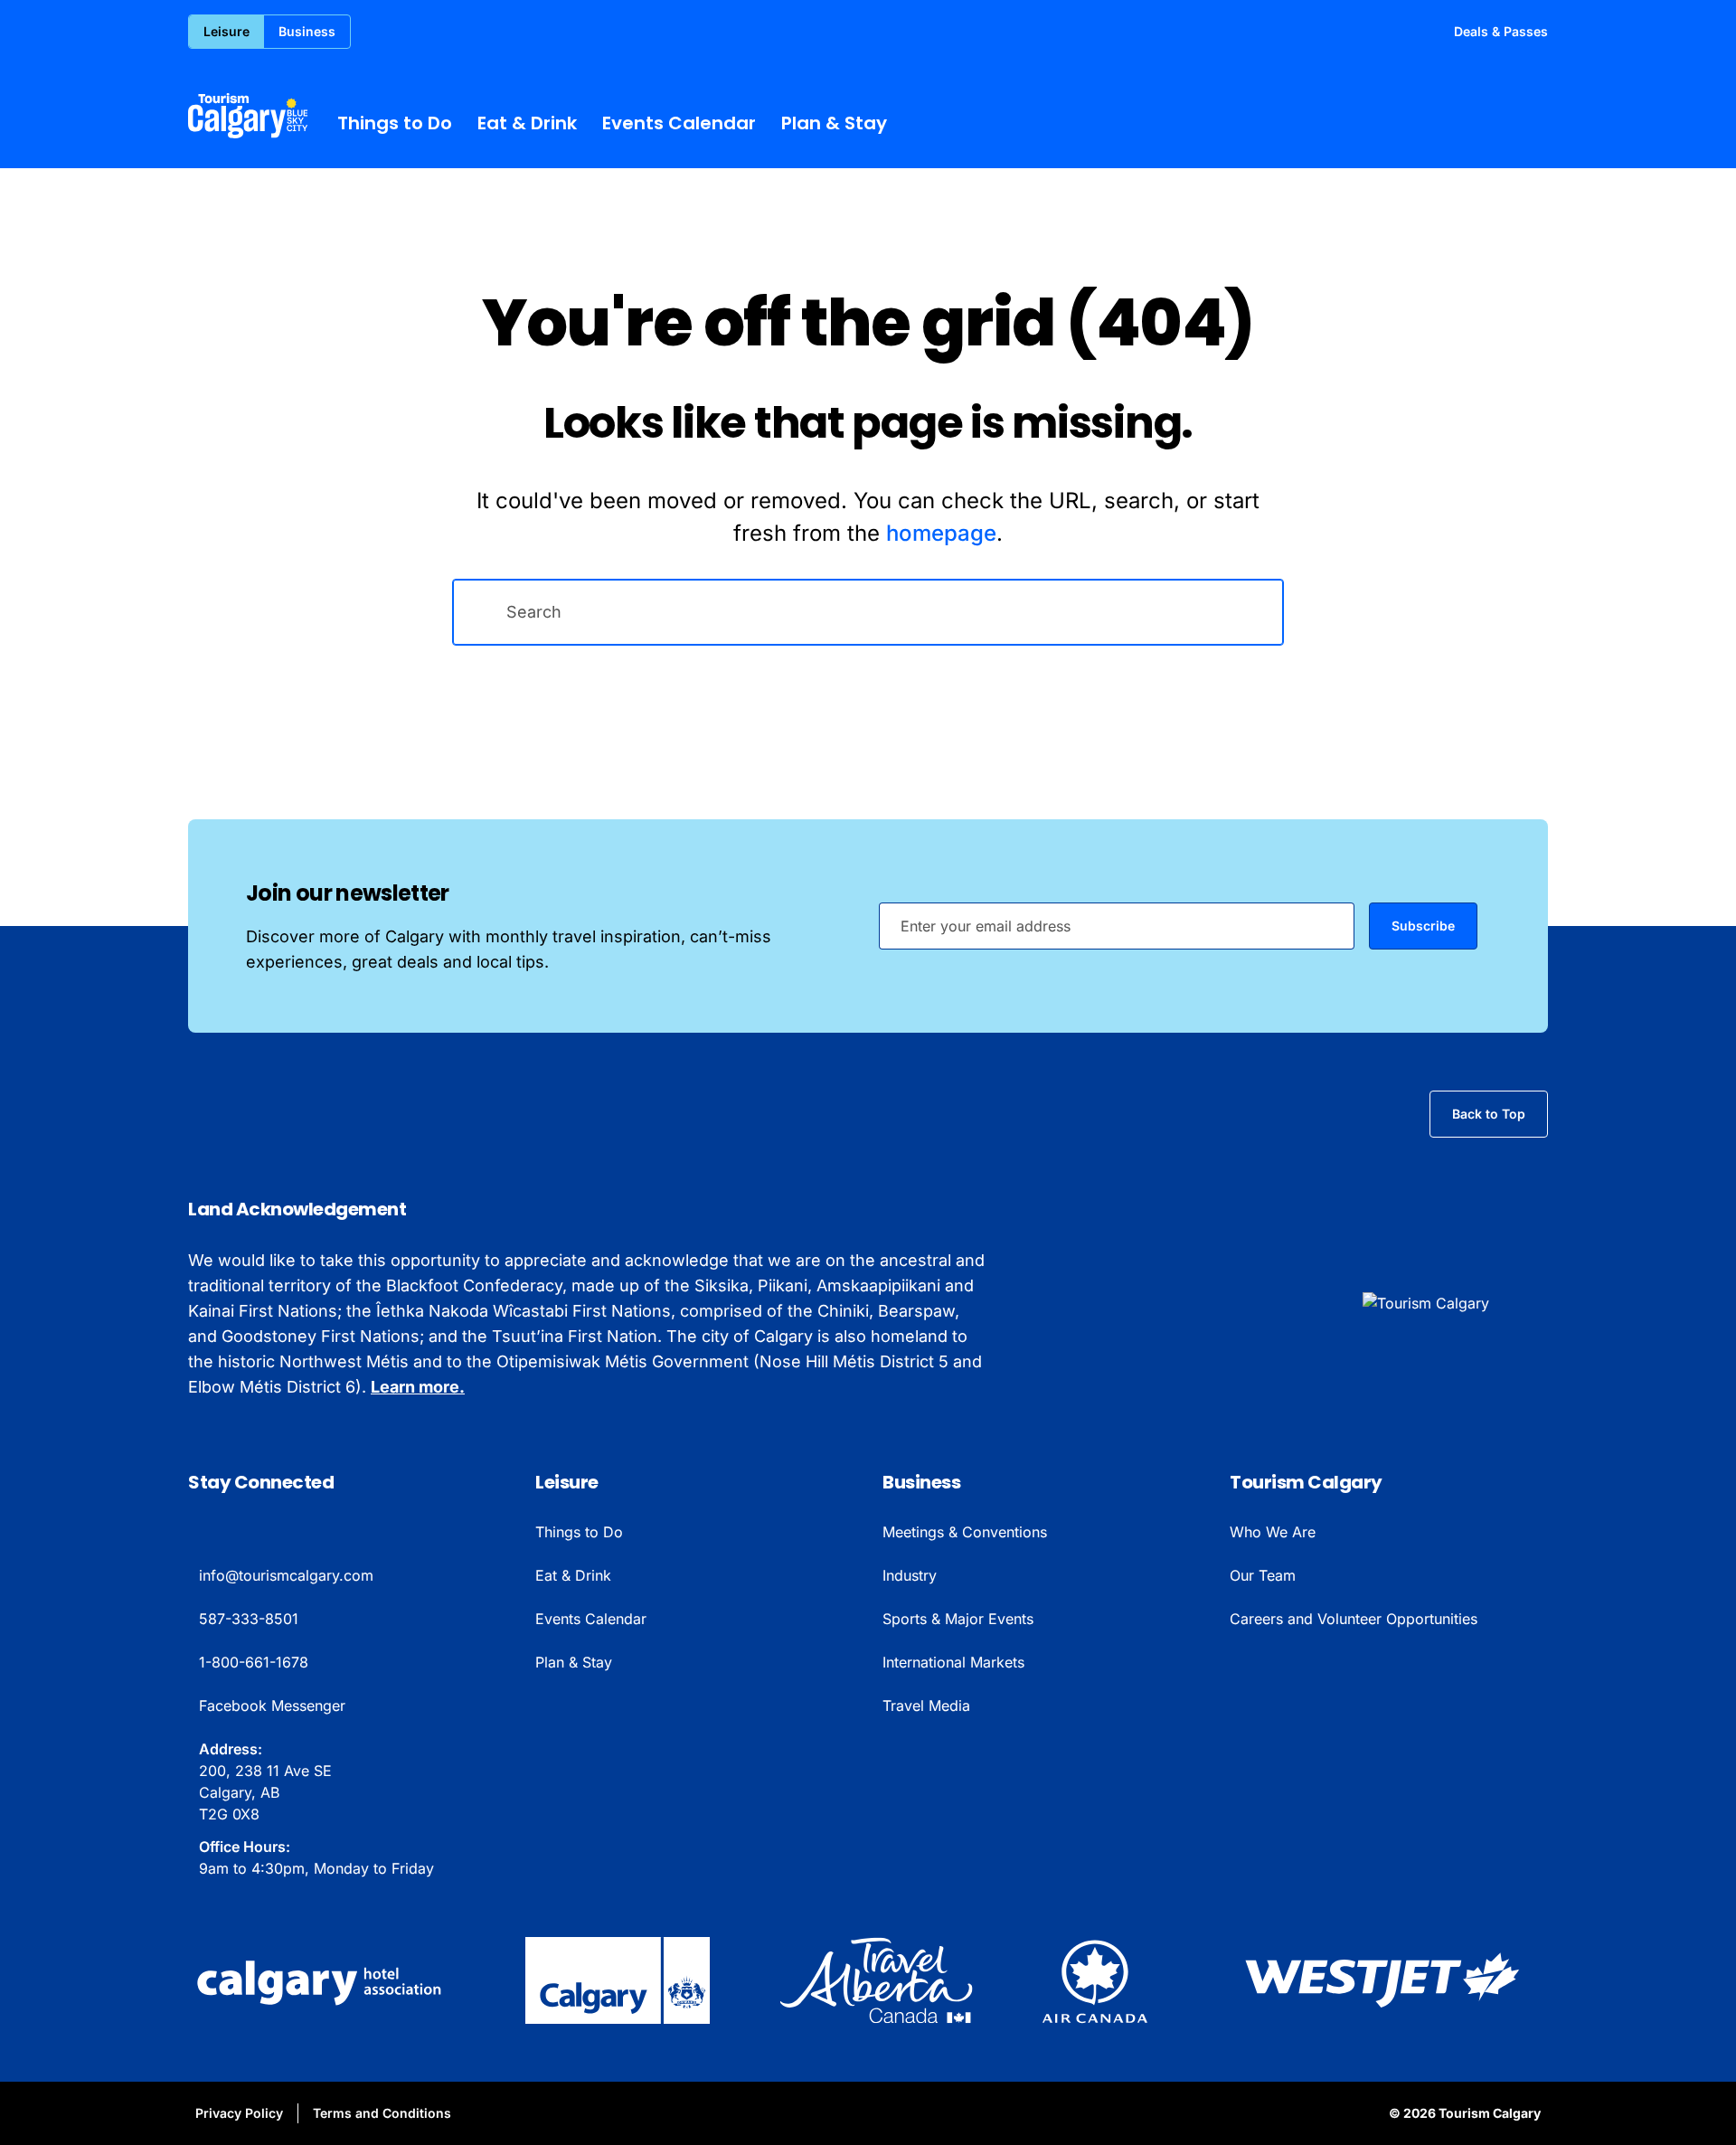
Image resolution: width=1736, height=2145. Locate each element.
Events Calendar (679, 123)
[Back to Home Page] (1455, 1303)
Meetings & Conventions (965, 1532)
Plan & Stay (834, 123)
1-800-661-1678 (254, 1662)
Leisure (226, 31)
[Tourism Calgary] (248, 116)
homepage (941, 533)
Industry (910, 1575)
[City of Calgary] (618, 1980)
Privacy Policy (239, 2113)
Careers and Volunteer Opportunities (1354, 1619)
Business (307, 31)
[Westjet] (1382, 1980)
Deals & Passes (1501, 31)
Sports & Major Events (958, 1619)
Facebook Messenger (272, 1706)
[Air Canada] (1095, 1980)
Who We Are (1273, 1532)
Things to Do (395, 123)
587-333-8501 (249, 1619)
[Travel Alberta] (876, 1980)
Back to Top (1489, 1114)
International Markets (953, 1662)
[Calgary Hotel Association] (322, 1980)
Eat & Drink (527, 123)
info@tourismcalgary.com (286, 1575)
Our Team (1263, 1575)
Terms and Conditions (382, 2113)
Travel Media (926, 1706)
